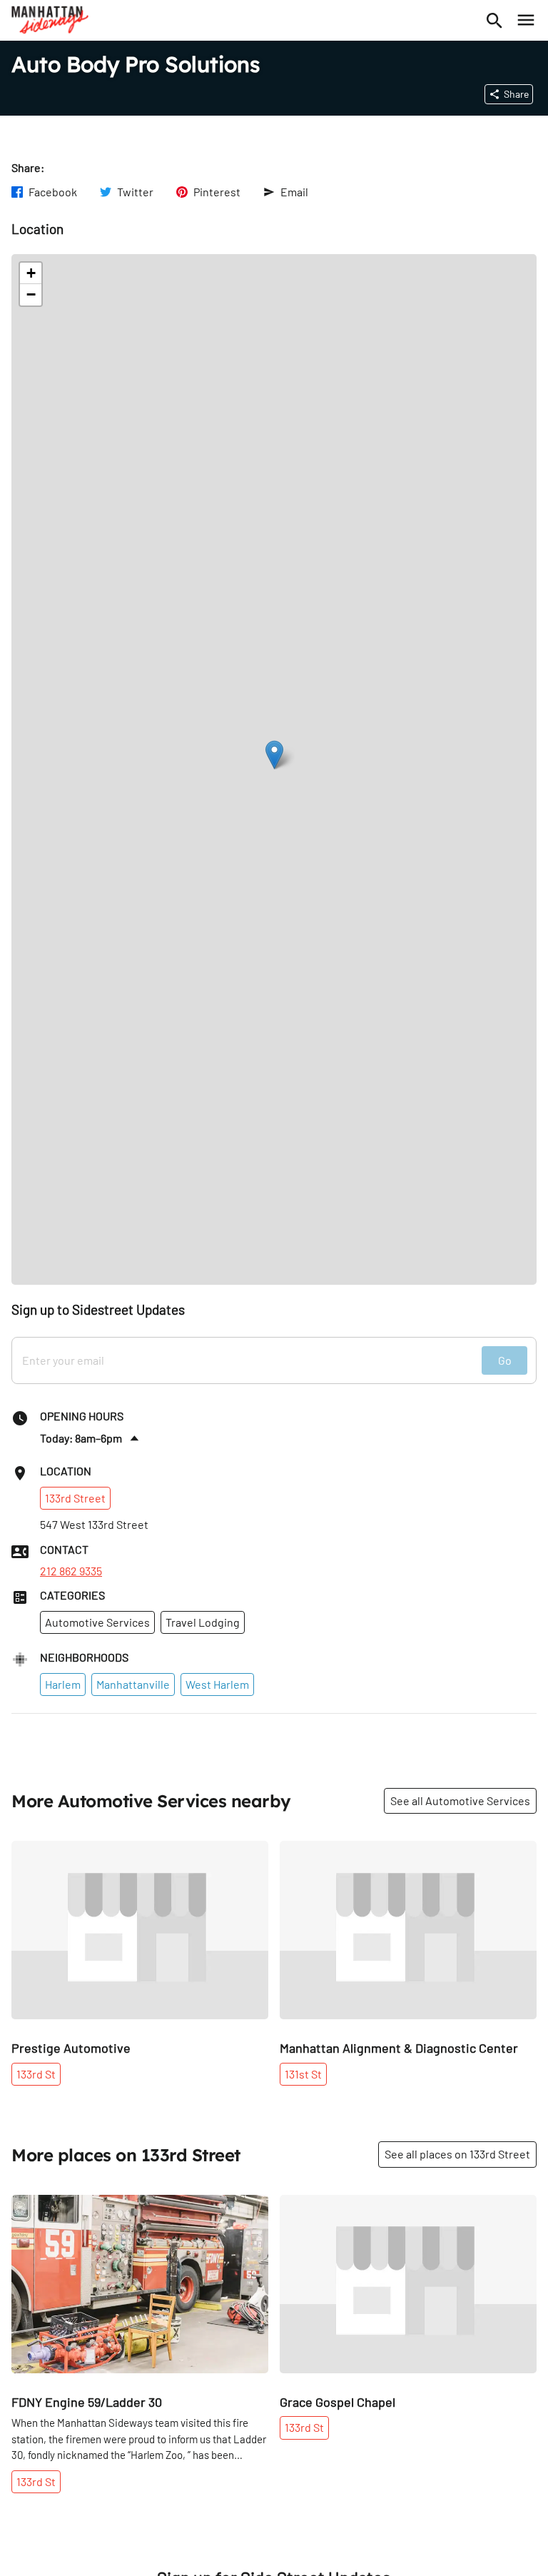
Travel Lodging (203, 1622)
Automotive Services (97, 1622)
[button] (274, 755)
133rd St (36, 2074)
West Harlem (217, 1684)
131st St (303, 2074)
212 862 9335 (71, 1571)
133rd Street (75, 1498)
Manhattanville (133, 1684)
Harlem (63, 1684)
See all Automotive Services (460, 1800)
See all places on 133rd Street (457, 2154)
